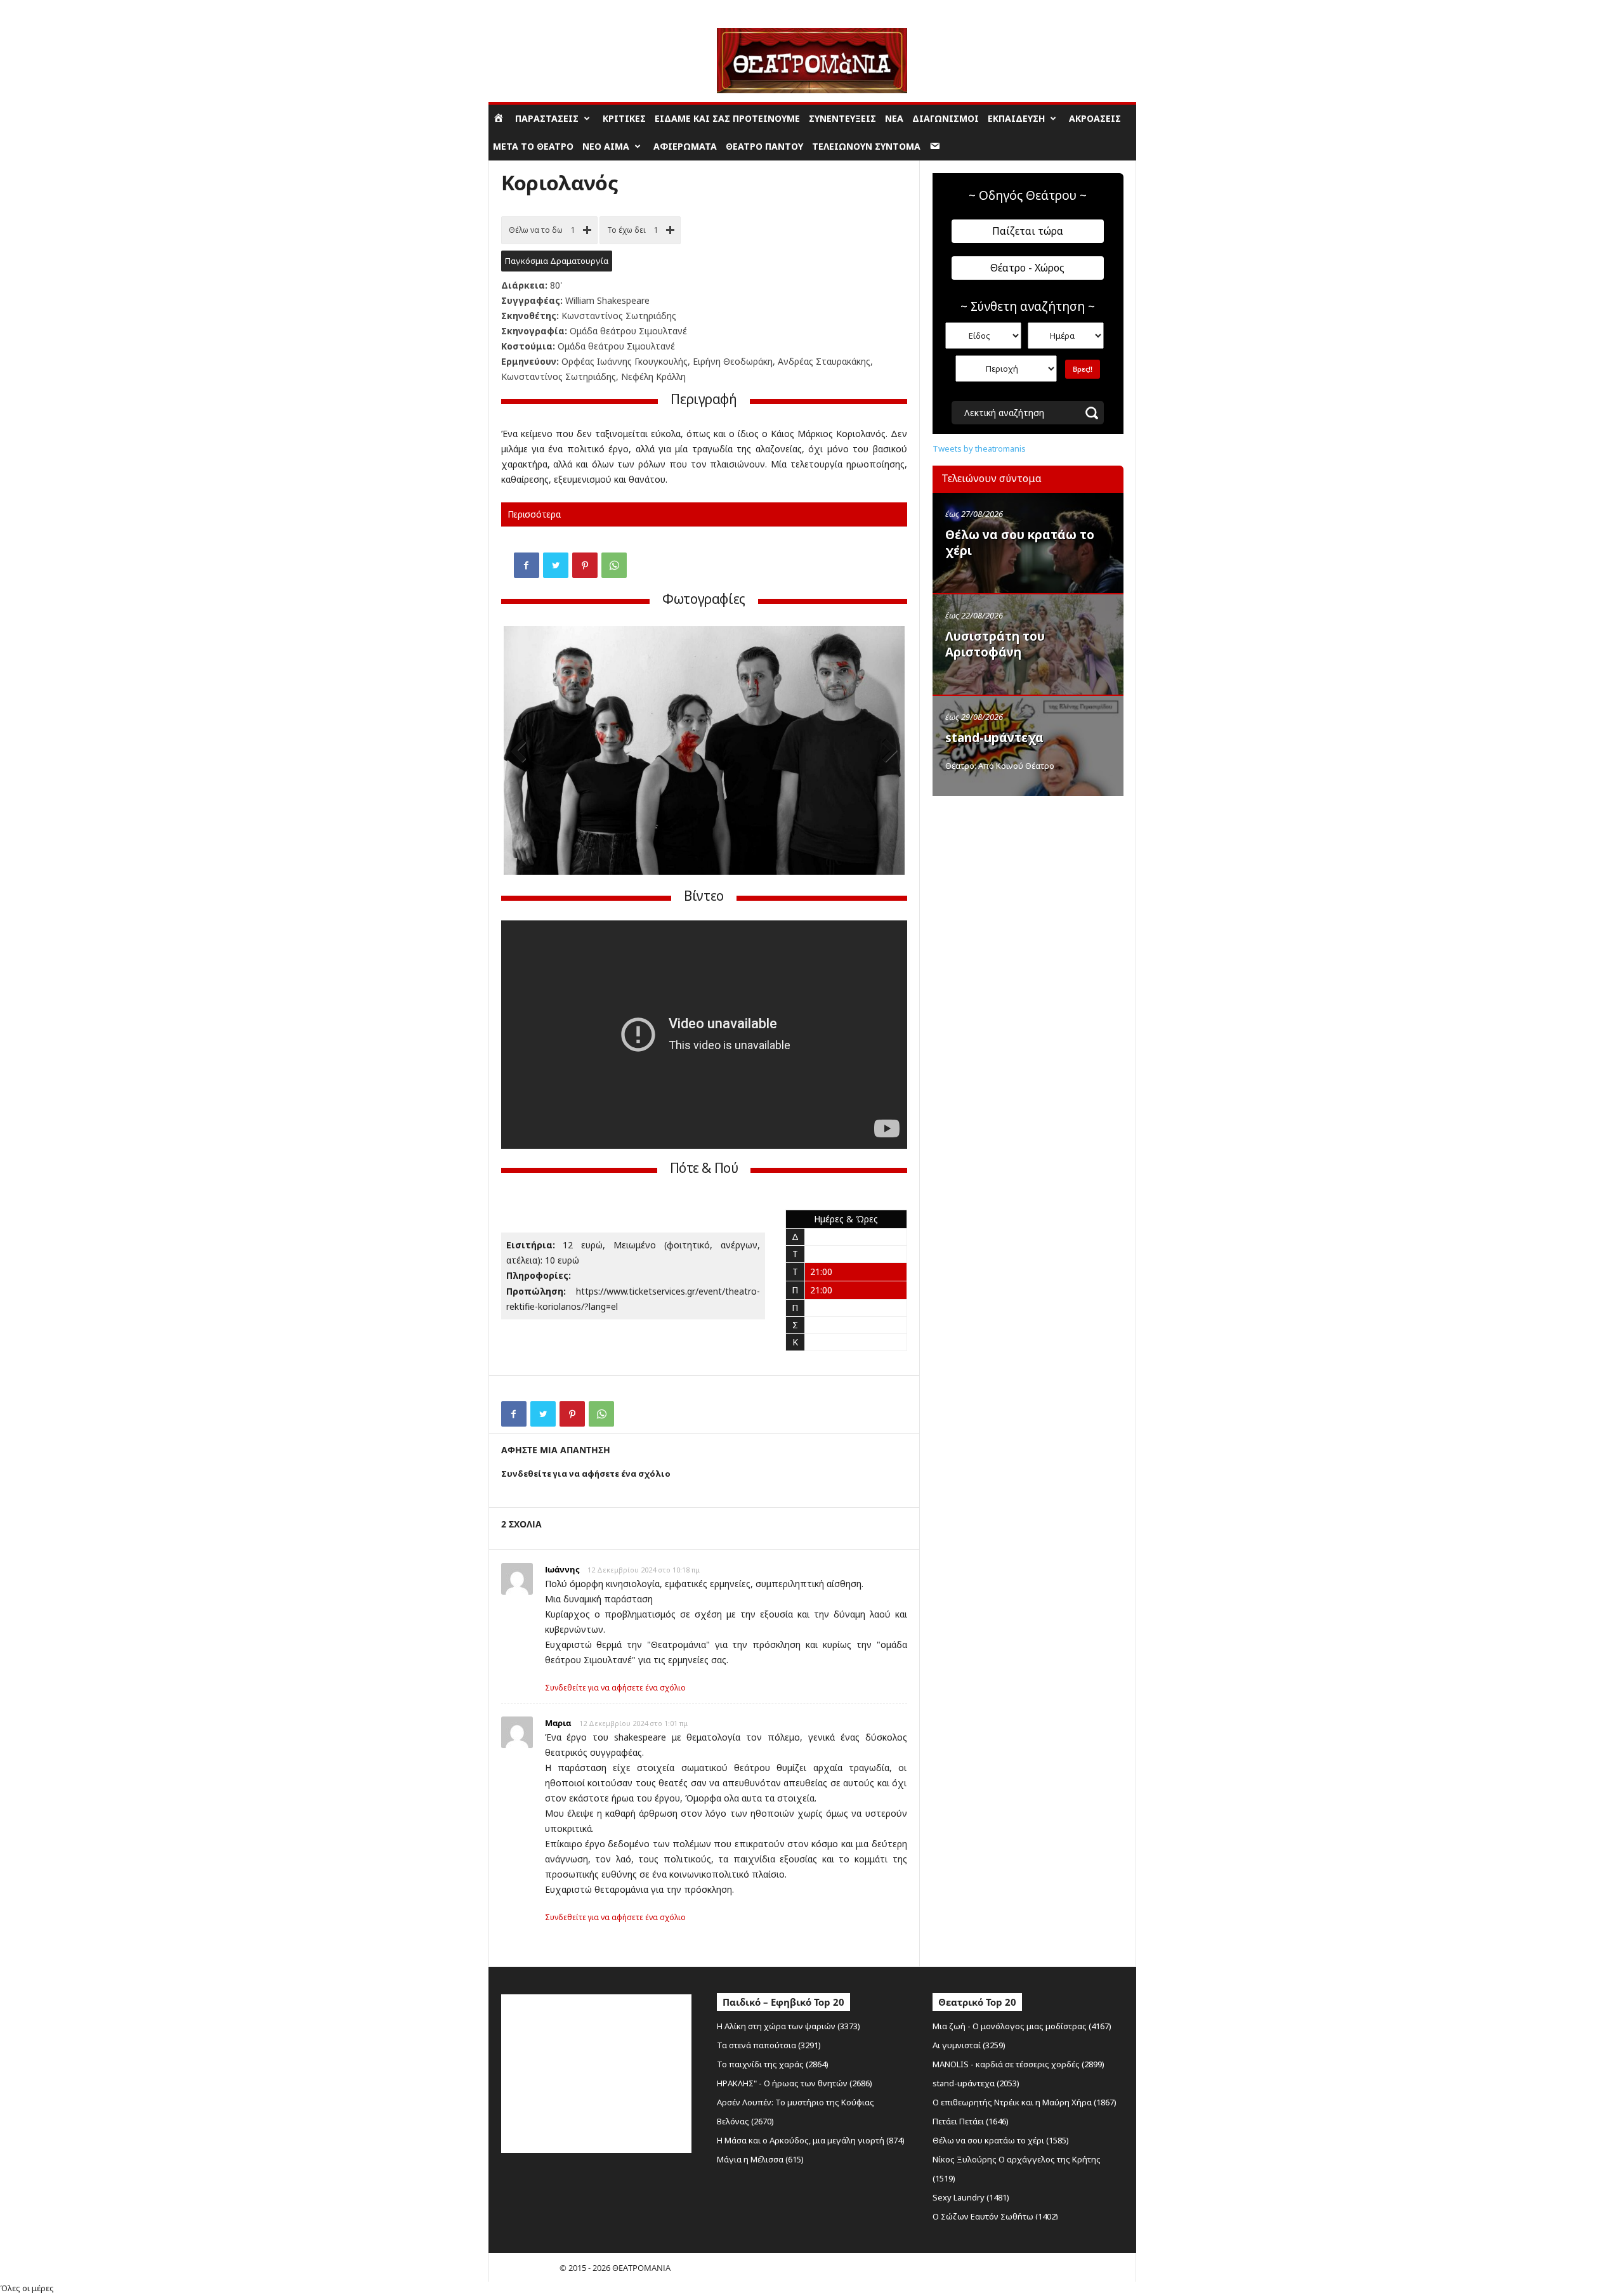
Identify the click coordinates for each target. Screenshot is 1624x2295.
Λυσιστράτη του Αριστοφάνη (995, 644)
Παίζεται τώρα (1028, 231)
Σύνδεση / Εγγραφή (524, 9)
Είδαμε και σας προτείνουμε (727, 118)
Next (886, 752)
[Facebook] (527, 565)
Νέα (894, 118)
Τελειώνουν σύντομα (866, 146)
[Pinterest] (585, 565)
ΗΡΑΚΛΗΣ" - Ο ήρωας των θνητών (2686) (795, 2083)
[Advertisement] (1028, 884)
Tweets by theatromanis (979, 448)
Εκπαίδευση (1016, 118)
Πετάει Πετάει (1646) (971, 2121)
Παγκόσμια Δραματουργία (557, 261)
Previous (523, 752)
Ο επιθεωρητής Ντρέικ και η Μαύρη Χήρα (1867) (1025, 2102)
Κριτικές (624, 118)
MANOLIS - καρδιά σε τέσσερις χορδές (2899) (1018, 2064)
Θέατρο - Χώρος (1027, 268)
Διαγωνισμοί (946, 118)
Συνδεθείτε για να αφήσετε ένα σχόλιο (615, 1688)
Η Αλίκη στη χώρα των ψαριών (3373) (789, 2026)
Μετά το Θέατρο (533, 146)
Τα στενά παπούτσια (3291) (769, 2045)
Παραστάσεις (547, 118)
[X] (556, 565)
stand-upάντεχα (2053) (976, 2083)
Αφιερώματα (685, 146)
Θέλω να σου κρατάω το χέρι (1020, 543)
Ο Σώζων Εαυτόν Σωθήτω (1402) (995, 2216)
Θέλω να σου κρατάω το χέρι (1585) (1001, 2140)
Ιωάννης (562, 1569)
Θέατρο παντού (764, 146)
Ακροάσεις (1095, 118)
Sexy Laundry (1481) (971, 2197)
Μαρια (558, 1723)
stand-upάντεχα (994, 738)
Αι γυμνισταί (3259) (969, 2045)
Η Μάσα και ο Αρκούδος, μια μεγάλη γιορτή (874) (811, 2140)
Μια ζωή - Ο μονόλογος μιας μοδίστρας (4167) (1022, 2026)
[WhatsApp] (614, 565)
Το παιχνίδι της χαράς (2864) (773, 2064)
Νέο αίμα (606, 146)
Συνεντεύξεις (842, 118)
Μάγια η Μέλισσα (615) (760, 2159)
